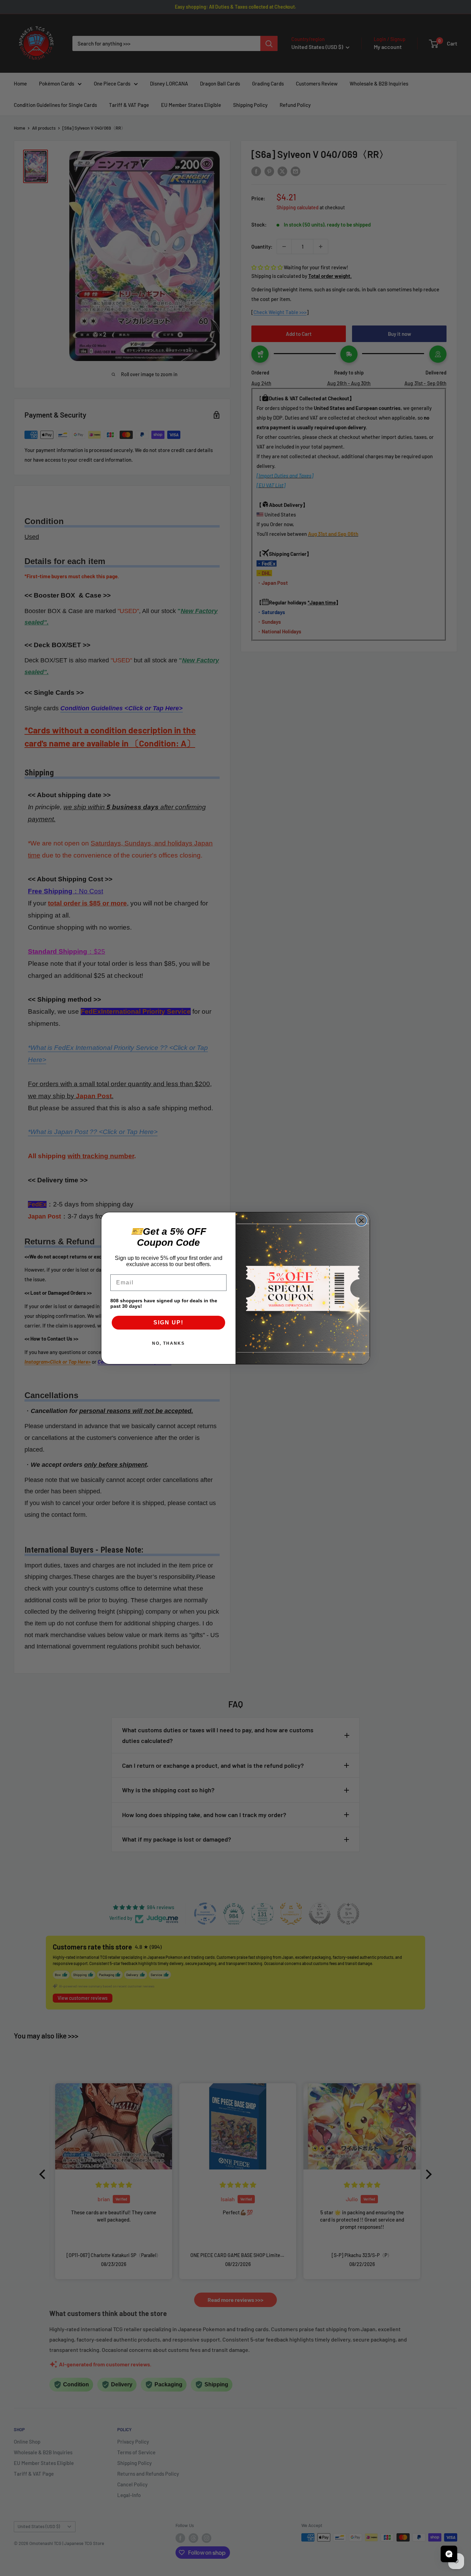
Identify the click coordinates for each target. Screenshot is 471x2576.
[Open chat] (449, 2554)
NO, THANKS (168, 1343)
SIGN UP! (168, 1322)
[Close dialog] (361, 1221)
